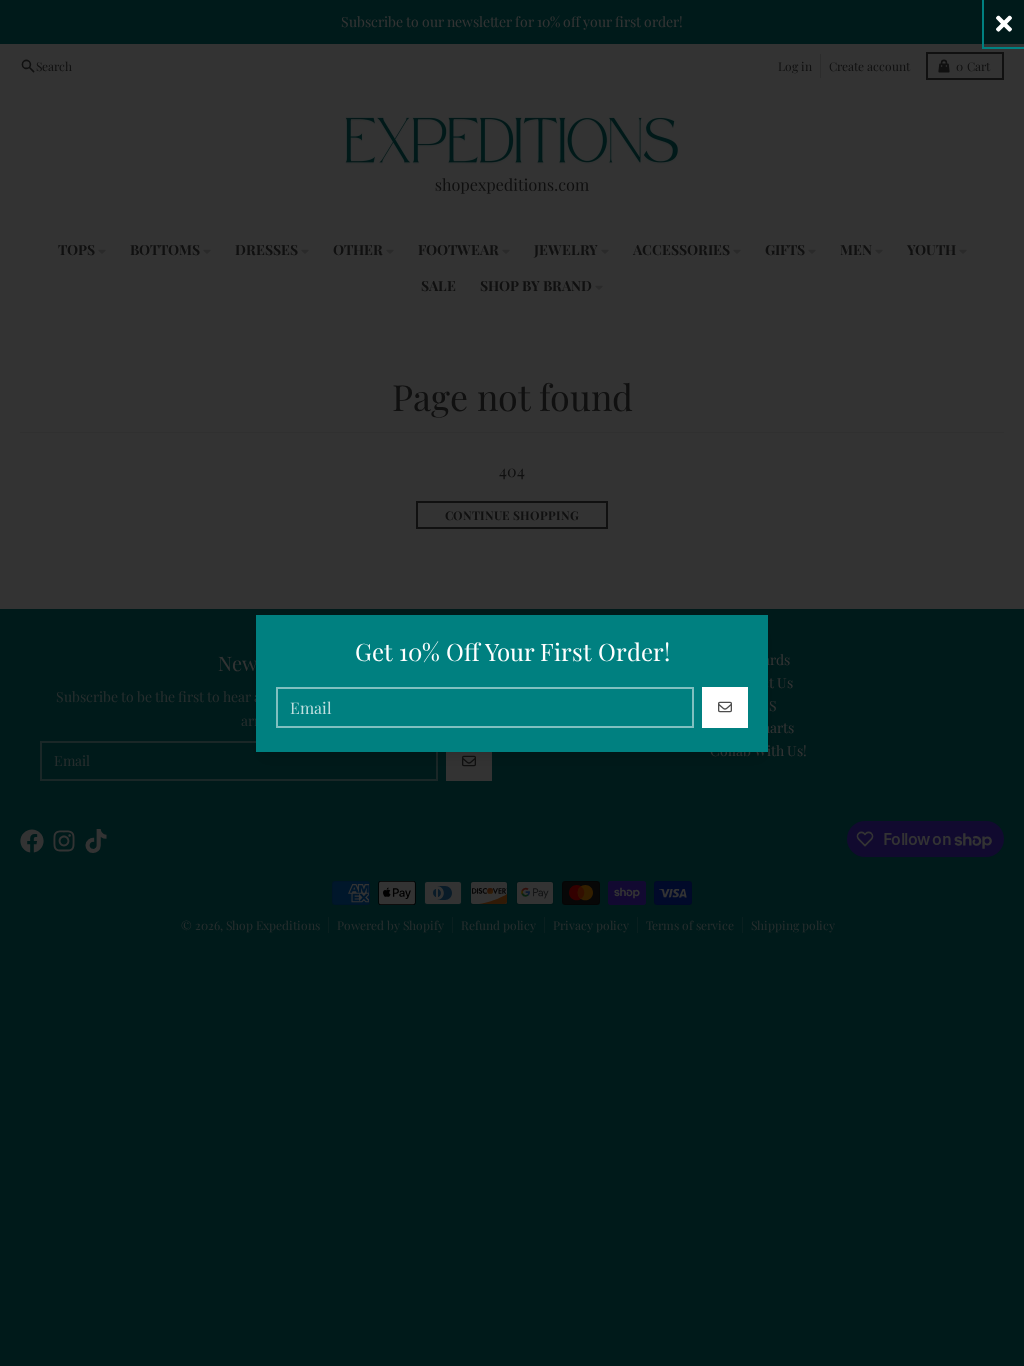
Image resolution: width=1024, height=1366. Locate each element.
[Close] (1004, 23)
